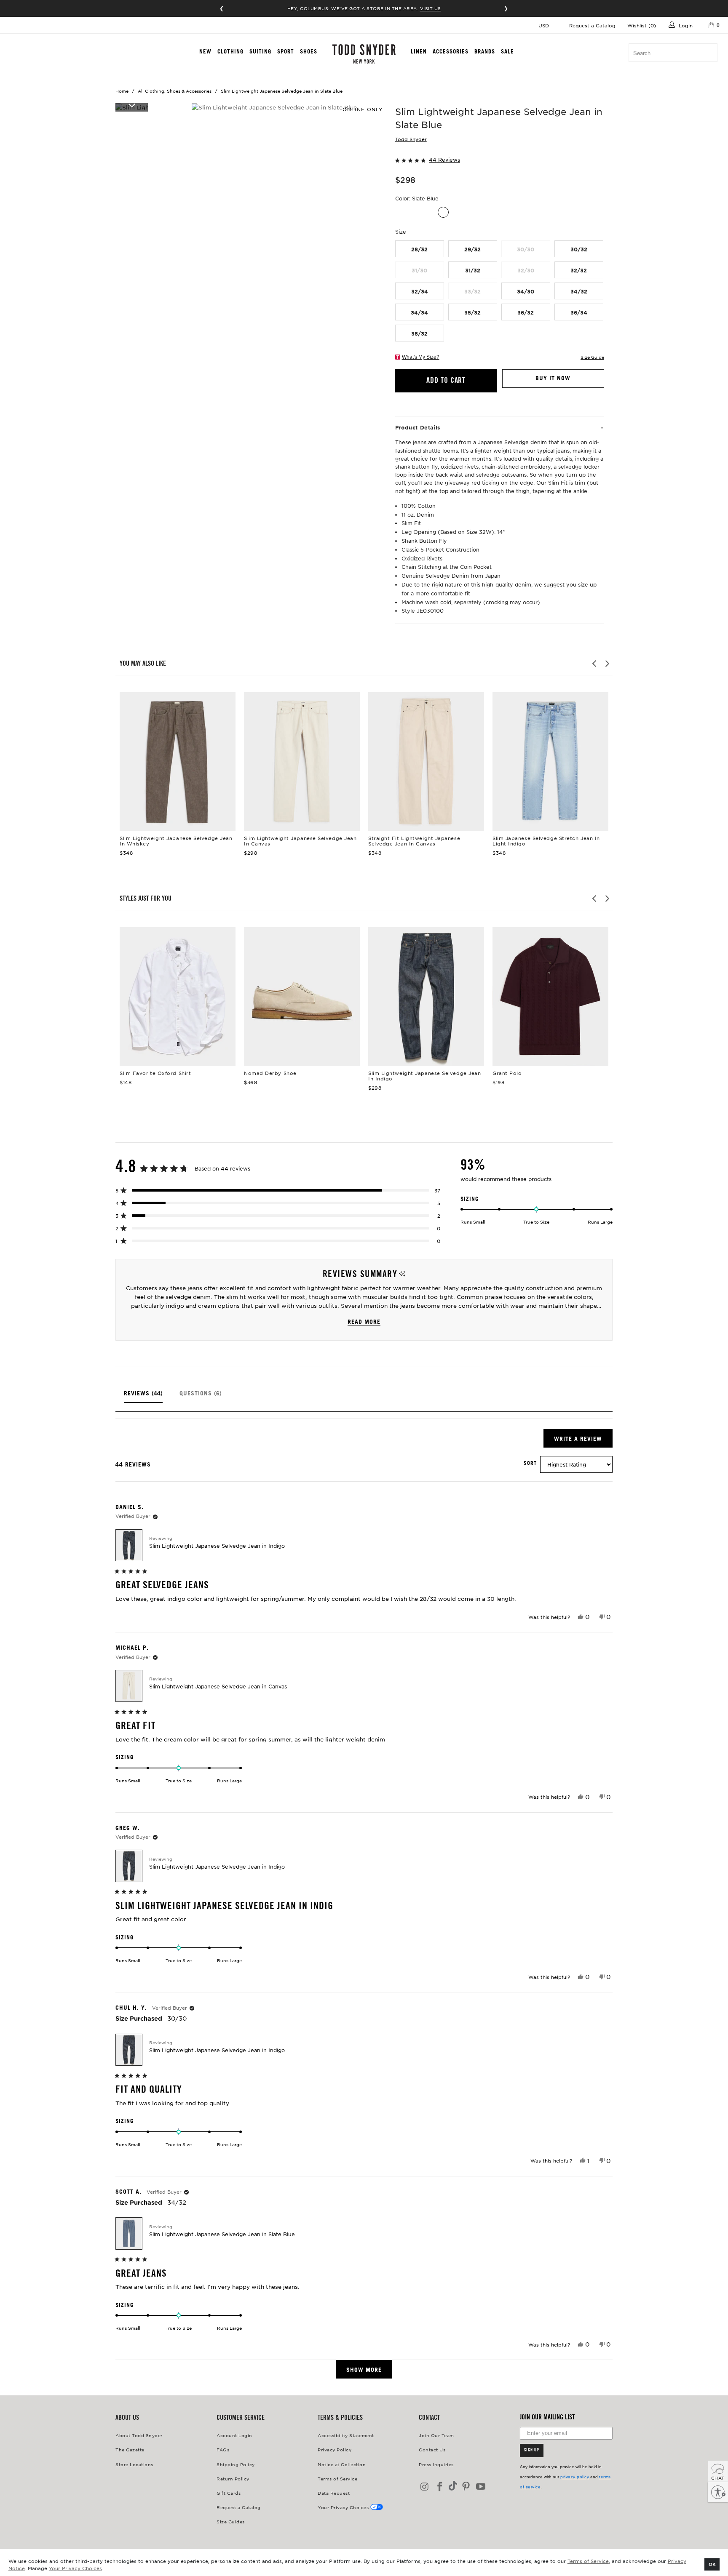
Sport (286, 51)
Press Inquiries (436, 2464)
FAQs (223, 2449)
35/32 (472, 312)
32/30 (526, 270)
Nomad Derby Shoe (302, 997)
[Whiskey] (429, 212)
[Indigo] (400, 212)
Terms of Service (588, 2561)
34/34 (419, 312)
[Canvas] (415, 212)
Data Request (334, 2493)
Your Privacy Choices (75, 2568)
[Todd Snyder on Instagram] (425, 2487)
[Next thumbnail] (132, 105)
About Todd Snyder (139, 2435)
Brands (485, 51)
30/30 (526, 249)
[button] (500, 159)
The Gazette (130, 2449)
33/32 (472, 291)
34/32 (579, 291)
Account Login (234, 2435)
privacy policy (575, 2477)
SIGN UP (532, 2451)
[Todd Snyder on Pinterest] (466, 2487)
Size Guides (231, 2521)
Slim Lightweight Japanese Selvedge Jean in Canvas (302, 762)
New (205, 51)
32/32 (579, 270)
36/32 (526, 312)
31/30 (419, 270)
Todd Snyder (411, 139)
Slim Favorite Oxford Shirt (178, 997)
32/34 (420, 291)
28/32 (419, 249)
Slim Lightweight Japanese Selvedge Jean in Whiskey (178, 762)
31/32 (473, 270)
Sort (530, 1463)
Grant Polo (550, 997)
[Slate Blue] (443, 212)
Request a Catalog (592, 25)
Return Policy (233, 2479)
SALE (507, 51)
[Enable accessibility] (718, 2492)
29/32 (472, 249)
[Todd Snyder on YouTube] (481, 2487)
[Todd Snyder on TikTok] (453, 2487)
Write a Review (583, 1441)
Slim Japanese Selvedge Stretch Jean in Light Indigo (550, 762)
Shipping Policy (236, 2464)
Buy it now (553, 378)
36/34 (579, 312)
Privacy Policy (335, 2449)
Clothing (230, 51)
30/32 (579, 249)
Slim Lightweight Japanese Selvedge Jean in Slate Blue (222, 2234)
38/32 (419, 333)
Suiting (260, 51)
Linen (419, 51)
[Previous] (595, 664)
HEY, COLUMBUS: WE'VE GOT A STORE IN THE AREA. (364, 8)
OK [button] (712, 2564)
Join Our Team (436, 2435)
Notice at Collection (342, 2464)
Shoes (309, 51)
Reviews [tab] (143, 1396)
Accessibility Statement (346, 2435)
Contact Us (432, 2449)
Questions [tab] (201, 1396)
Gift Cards (229, 2493)
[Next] (607, 664)
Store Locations (134, 2464)
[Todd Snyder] (364, 54)
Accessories (451, 51)
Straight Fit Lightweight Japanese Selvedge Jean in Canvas (426, 762)
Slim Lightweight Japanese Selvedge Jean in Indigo (426, 997)
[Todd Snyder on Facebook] (440, 2487)
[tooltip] (402, 1274)
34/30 (526, 291)
